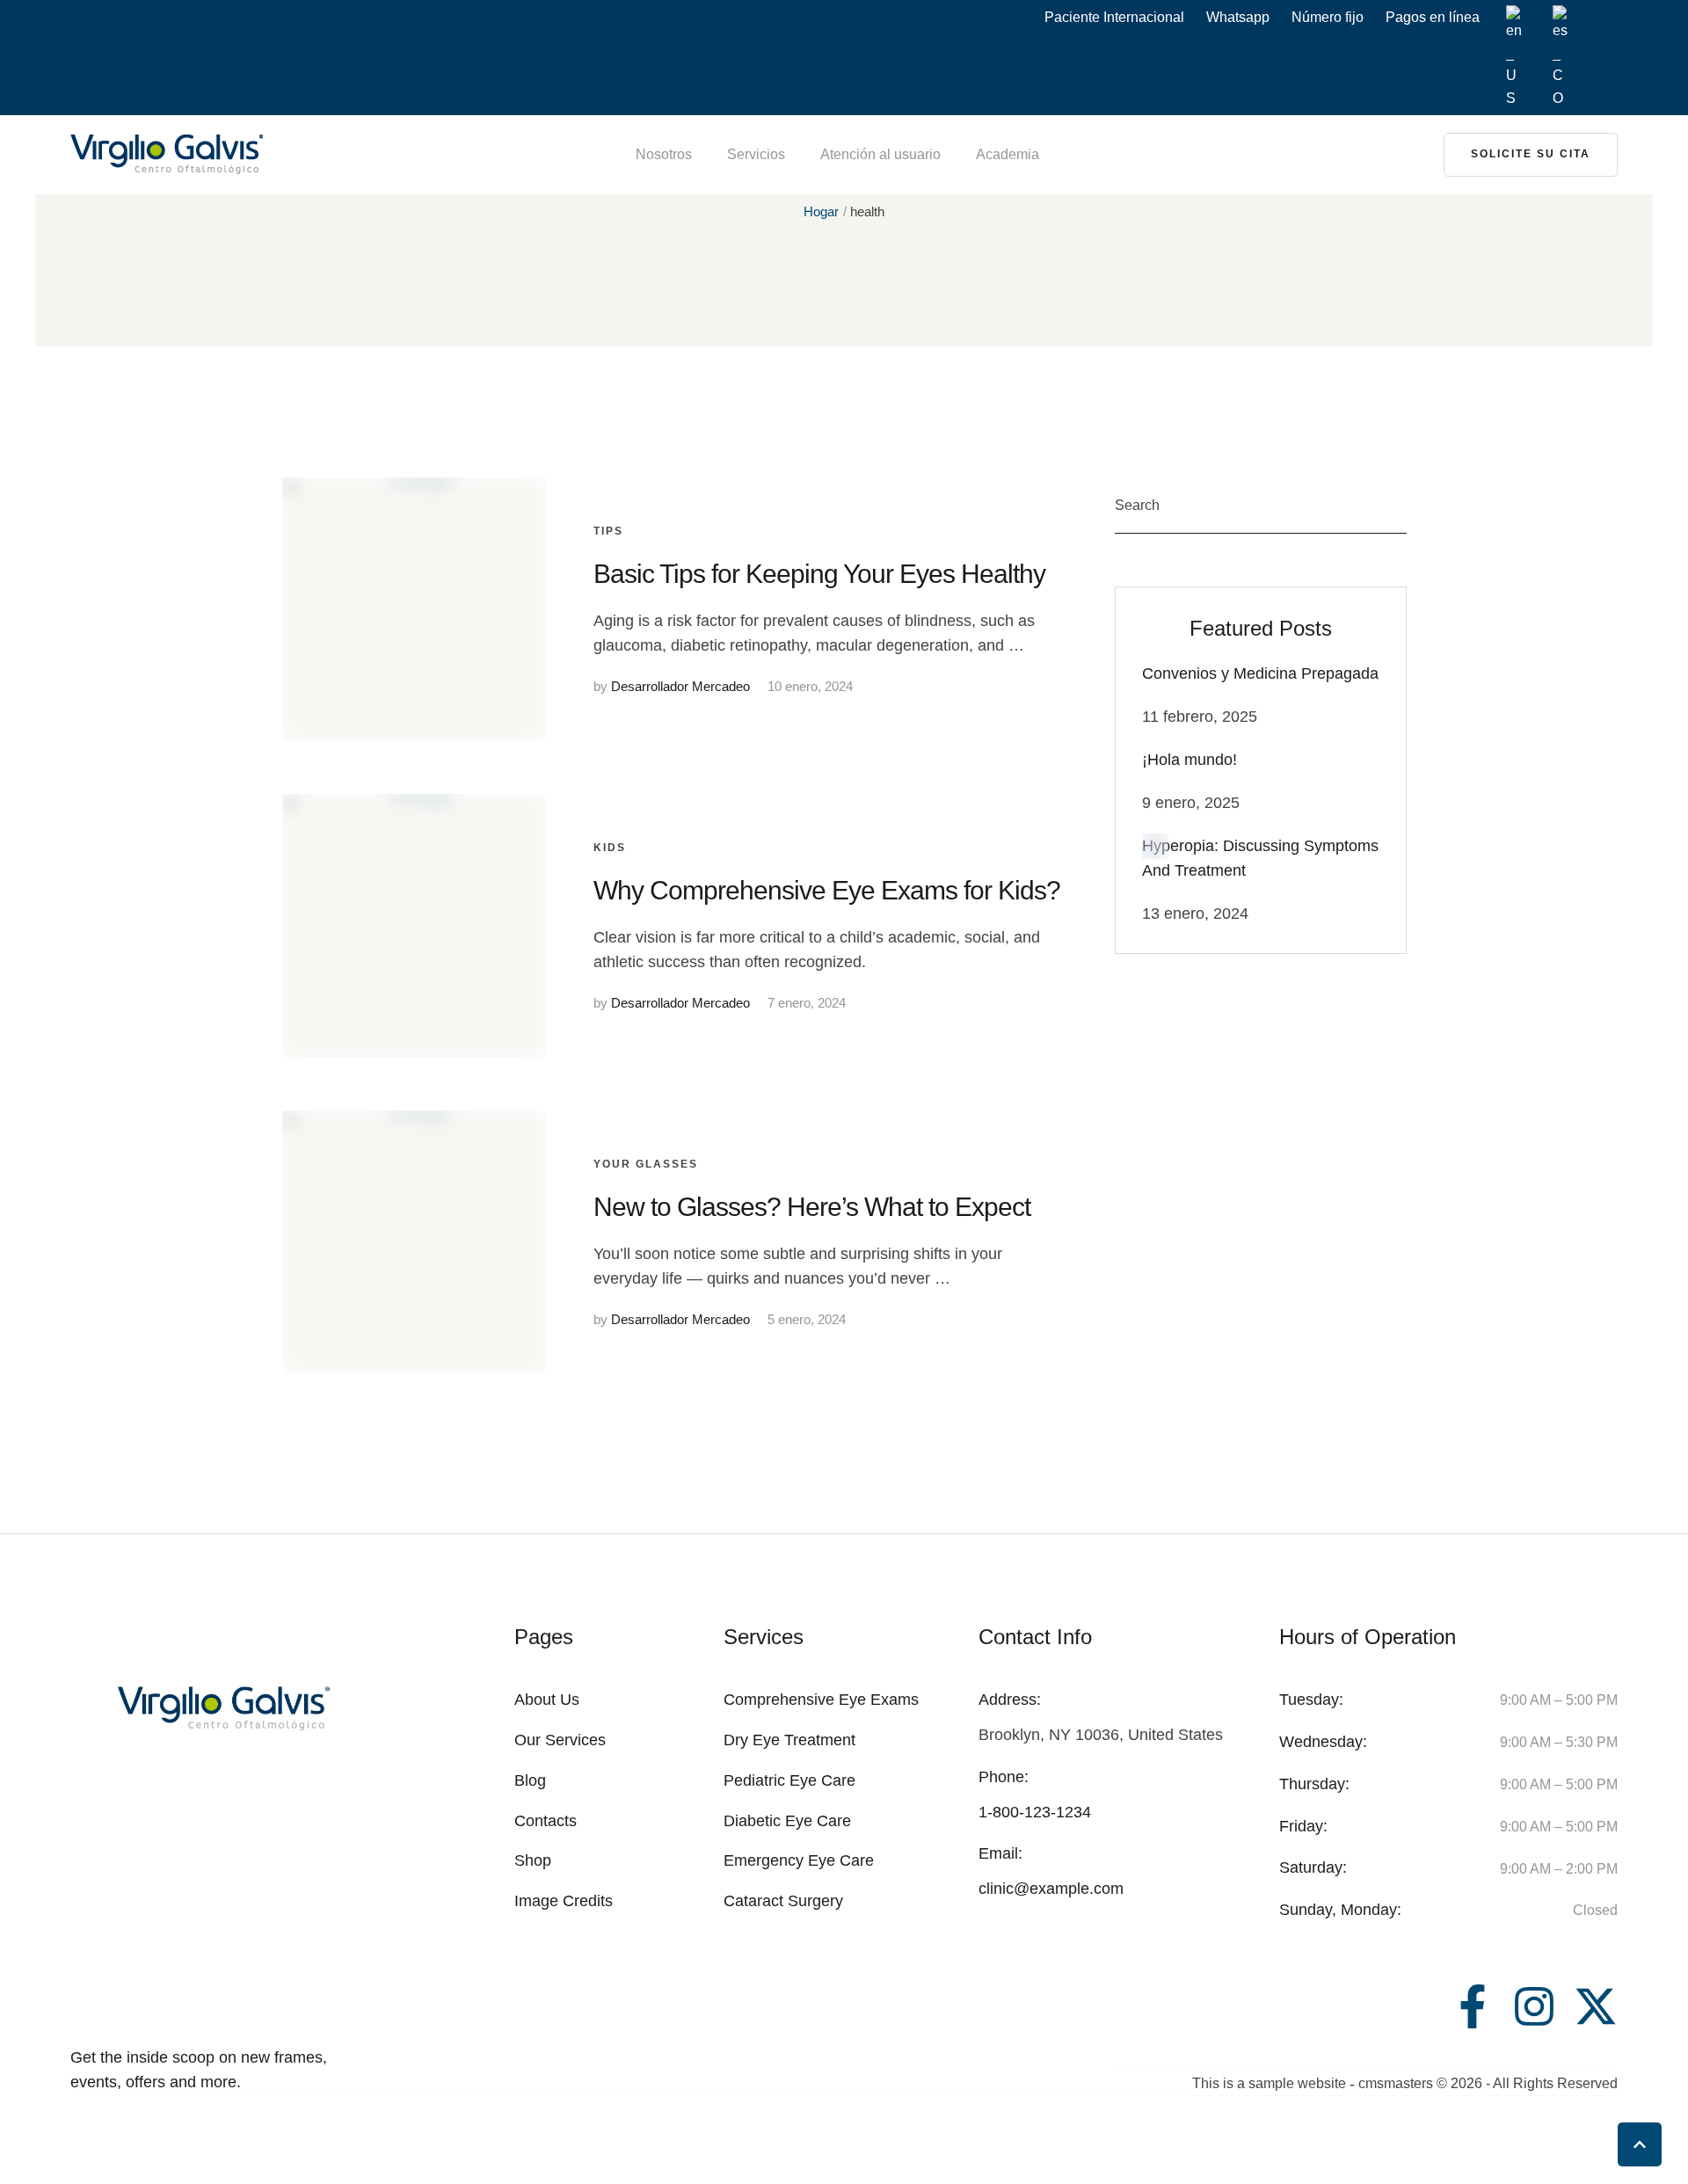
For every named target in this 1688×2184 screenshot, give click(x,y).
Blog (530, 1780)
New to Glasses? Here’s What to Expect (812, 1207)
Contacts (546, 1821)
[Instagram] (1534, 2006)
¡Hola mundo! (1190, 760)
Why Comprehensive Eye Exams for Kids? (827, 890)
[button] (1531, 154)
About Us (547, 1700)
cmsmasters (1396, 2083)
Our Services (560, 1740)
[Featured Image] (414, 609)
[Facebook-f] (1473, 2006)
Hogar (821, 211)
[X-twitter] (1596, 2006)
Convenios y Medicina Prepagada (1260, 673)
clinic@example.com (1051, 1889)
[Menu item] (1514, 58)
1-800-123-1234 (1035, 1812)
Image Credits (564, 1901)
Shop (533, 1860)
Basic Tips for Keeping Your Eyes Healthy (819, 574)
